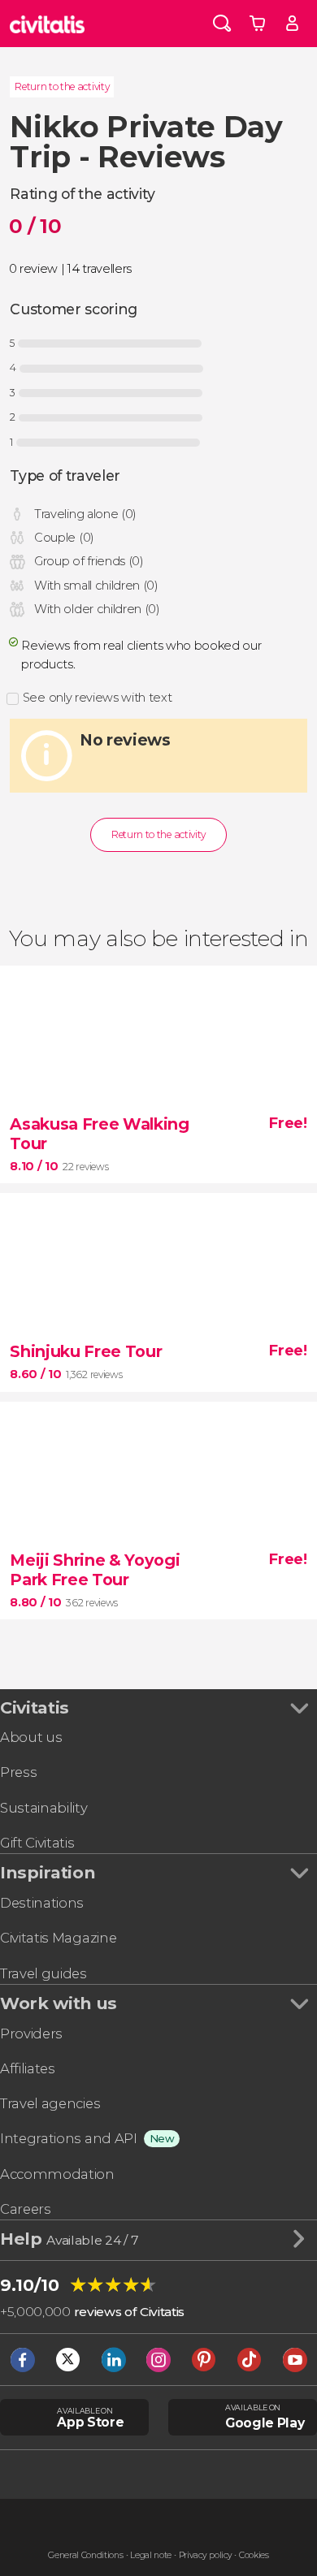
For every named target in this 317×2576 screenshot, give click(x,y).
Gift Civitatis (37, 1843)
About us (31, 1737)
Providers (31, 2034)
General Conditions (85, 2555)
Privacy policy (206, 2555)
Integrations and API (69, 2138)
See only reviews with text (98, 698)
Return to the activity (62, 86)
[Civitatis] (48, 24)
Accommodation (57, 2174)
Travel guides (43, 1973)
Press (18, 1772)
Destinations (42, 1903)
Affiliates (28, 2068)
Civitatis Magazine (58, 1938)
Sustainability (44, 1808)
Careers (26, 2209)
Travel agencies (50, 2103)
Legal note (151, 2555)
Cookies (254, 2555)
